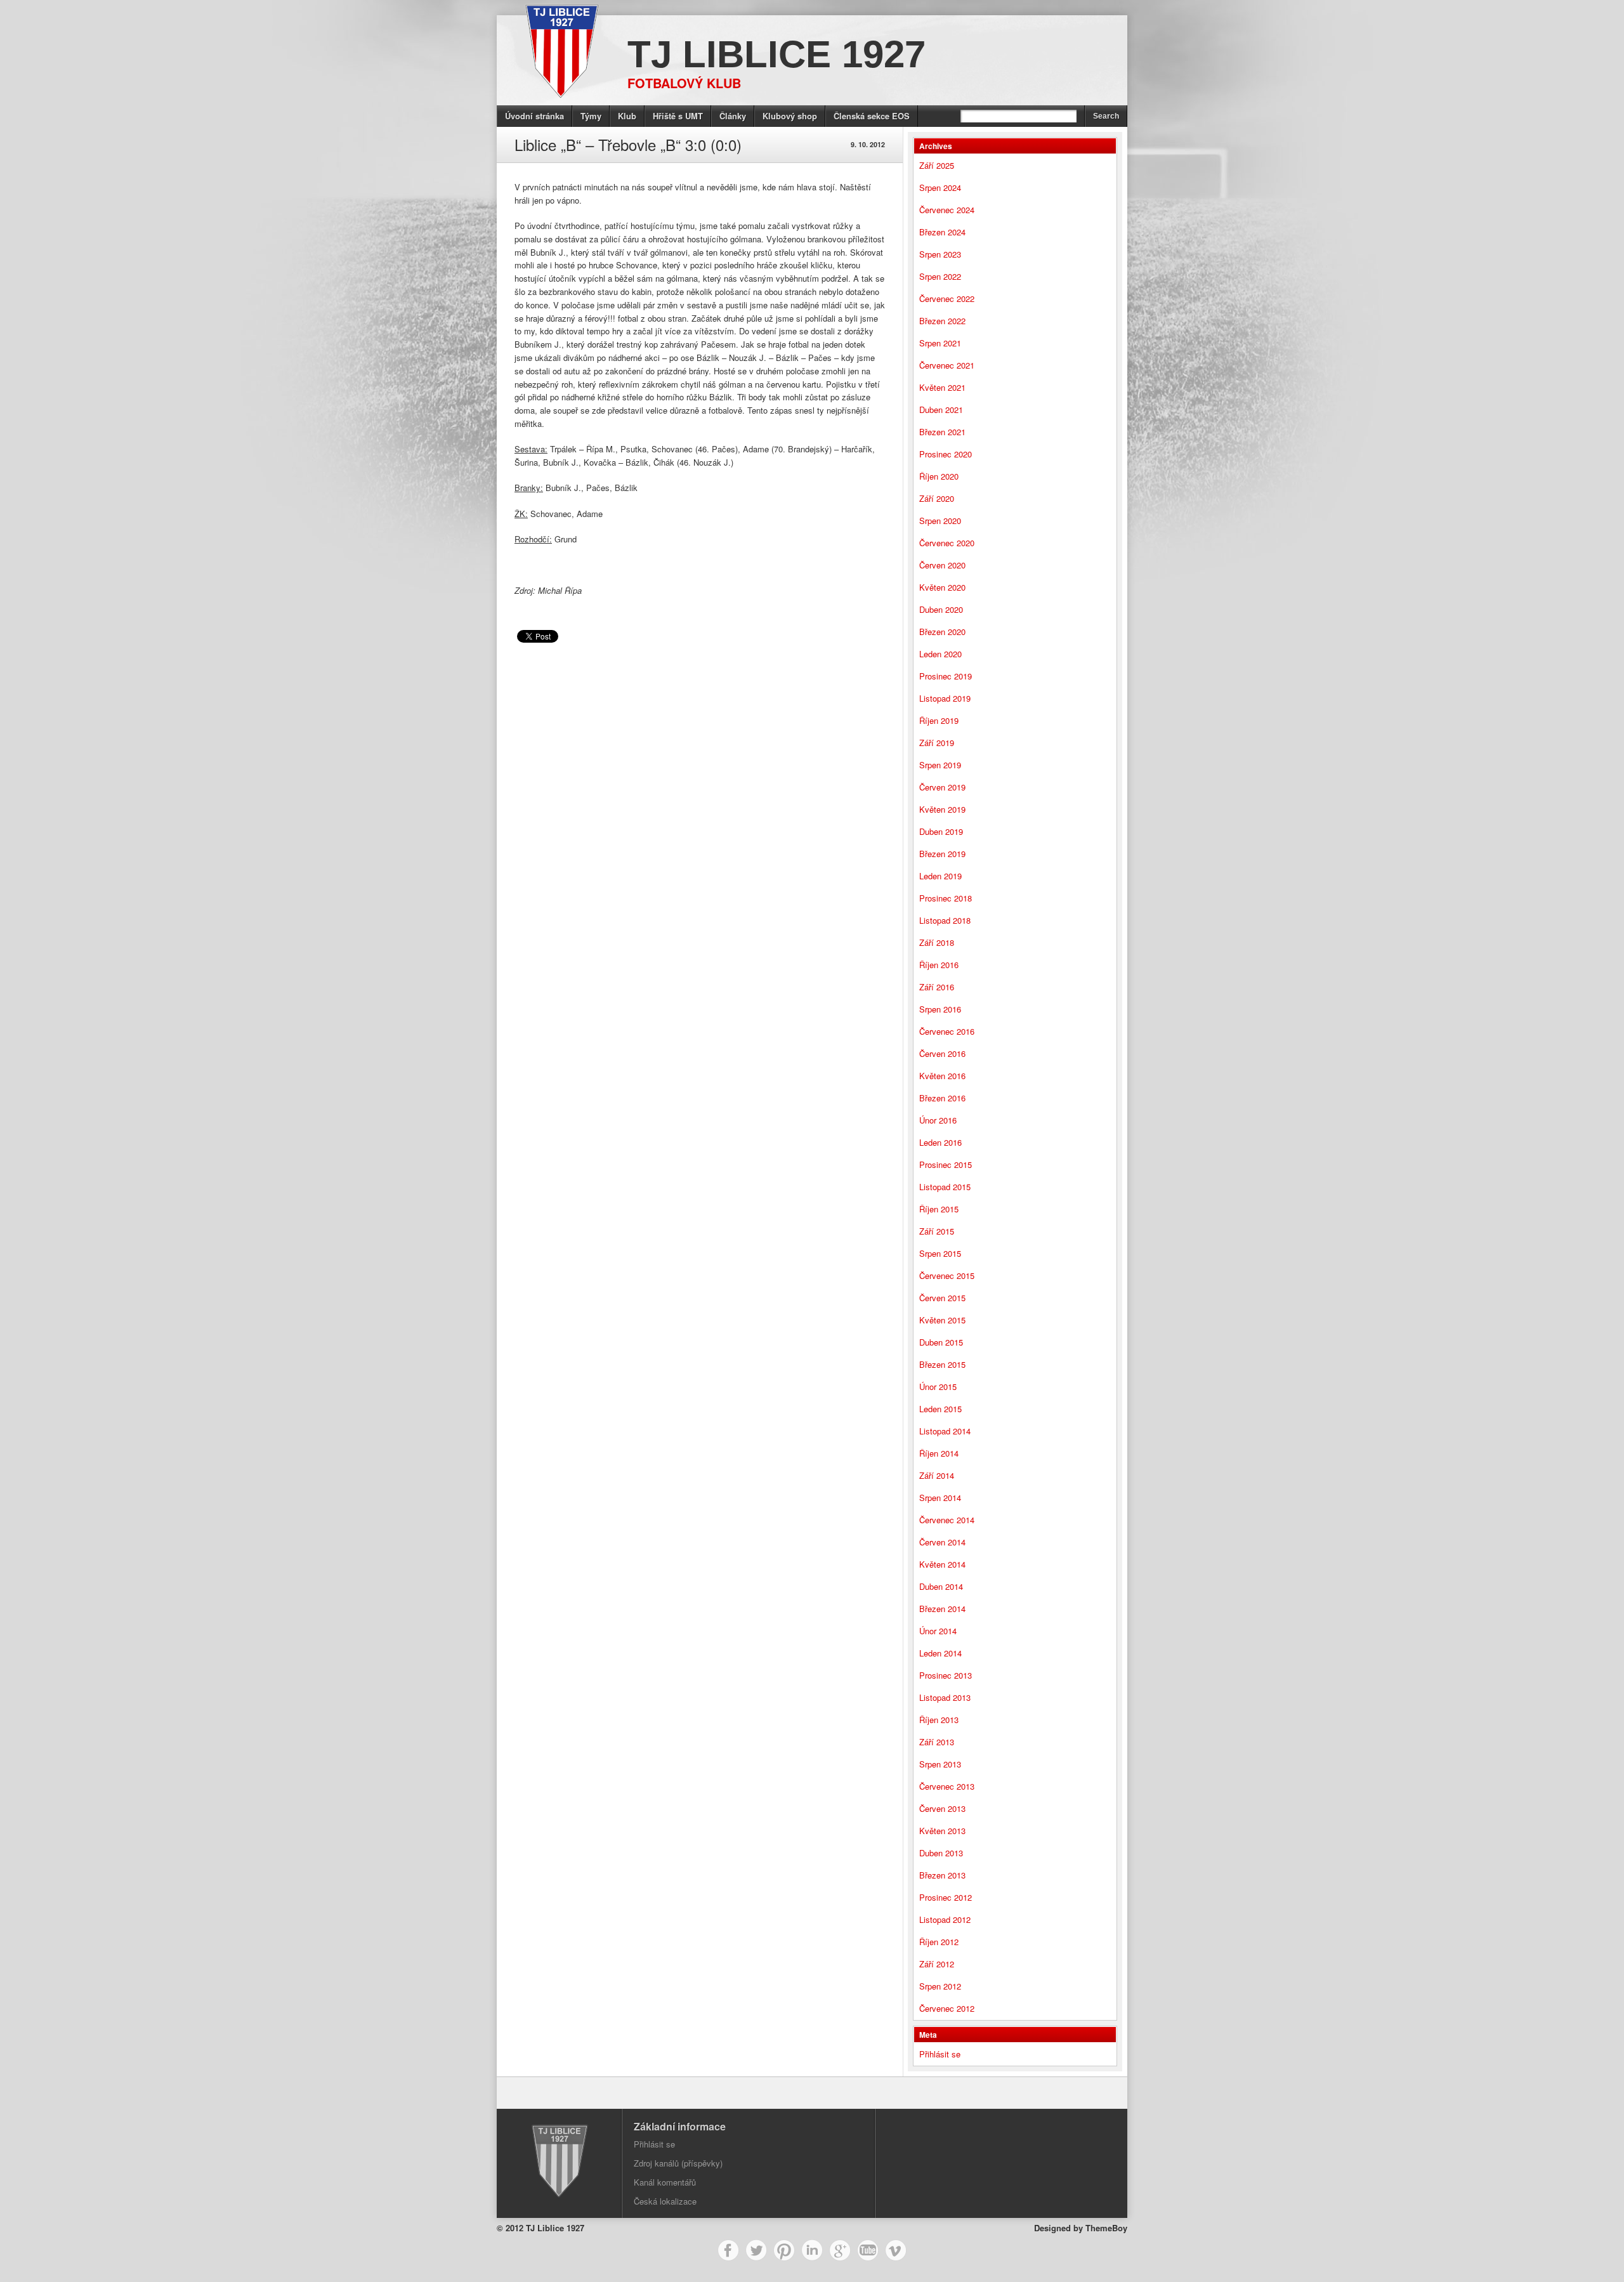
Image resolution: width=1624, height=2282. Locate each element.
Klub (627, 116)
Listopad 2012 (945, 1919)
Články (733, 116)
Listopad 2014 (945, 1431)
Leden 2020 (940, 654)
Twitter (756, 2250)
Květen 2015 (942, 1320)
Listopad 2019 (945, 698)
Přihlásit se (940, 2054)
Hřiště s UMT (678, 116)
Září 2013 (937, 1742)
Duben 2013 (941, 1853)
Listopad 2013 (945, 1697)
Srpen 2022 (940, 276)
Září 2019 (937, 743)
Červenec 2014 (947, 1520)
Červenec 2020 (947, 543)
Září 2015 (937, 1231)
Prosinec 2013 (946, 1675)
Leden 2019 (940, 876)
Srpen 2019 (940, 765)
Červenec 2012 (947, 2008)
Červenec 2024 (947, 210)
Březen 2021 (942, 432)
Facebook (728, 2250)
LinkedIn (812, 2250)
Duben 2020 (941, 609)
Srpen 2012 (940, 1986)
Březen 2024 (942, 232)
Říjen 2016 (939, 965)
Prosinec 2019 (946, 676)
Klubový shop (790, 116)
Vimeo (896, 2250)
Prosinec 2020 (946, 454)
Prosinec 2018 (946, 898)
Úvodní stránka (534, 116)
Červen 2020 (942, 565)
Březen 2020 (942, 632)
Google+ (840, 2250)
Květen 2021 (942, 387)
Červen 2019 (942, 787)
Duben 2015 (941, 1342)
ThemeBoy (1106, 2228)
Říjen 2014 (939, 1453)
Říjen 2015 (939, 1209)
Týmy (591, 116)
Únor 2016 (938, 1120)
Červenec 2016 (947, 1031)
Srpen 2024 (940, 187)
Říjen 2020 (939, 476)
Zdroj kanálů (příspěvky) (678, 2163)
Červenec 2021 (947, 365)
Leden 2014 (940, 1653)
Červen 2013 (942, 1808)
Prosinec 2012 (946, 1897)
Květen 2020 (942, 587)
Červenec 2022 (947, 298)
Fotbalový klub (684, 83)
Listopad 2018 (945, 920)
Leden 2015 (940, 1409)
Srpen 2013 (940, 1764)
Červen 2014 (942, 1542)
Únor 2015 (938, 1387)
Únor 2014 (938, 1631)
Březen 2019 (942, 854)
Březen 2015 (942, 1364)
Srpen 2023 (940, 254)
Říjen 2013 (939, 1720)
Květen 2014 (942, 1564)
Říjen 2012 (939, 1942)
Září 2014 (937, 1475)
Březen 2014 (942, 1609)
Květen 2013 (942, 1831)
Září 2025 (937, 165)
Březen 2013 (942, 1875)
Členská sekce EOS (872, 116)
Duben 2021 (941, 410)
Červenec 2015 (947, 1275)
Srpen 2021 (940, 343)
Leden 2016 (940, 1142)
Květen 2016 (942, 1076)
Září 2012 (937, 1964)
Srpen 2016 (940, 1009)
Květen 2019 (942, 809)
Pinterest (784, 2250)
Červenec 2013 (947, 1786)
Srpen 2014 (940, 1498)
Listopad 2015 (945, 1187)
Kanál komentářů (665, 2182)
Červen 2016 (942, 1053)
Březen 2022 (942, 321)
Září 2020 (937, 498)
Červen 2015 (942, 1298)
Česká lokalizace (665, 2201)
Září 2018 (937, 942)
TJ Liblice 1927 (776, 54)
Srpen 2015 (940, 1253)
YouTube (868, 2250)
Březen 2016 (942, 1098)
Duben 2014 (941, 1586)
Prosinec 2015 (946, 1164)
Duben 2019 (941, 831)
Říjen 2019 (939, 720)
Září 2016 (937, 987)
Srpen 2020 (940, 521)
